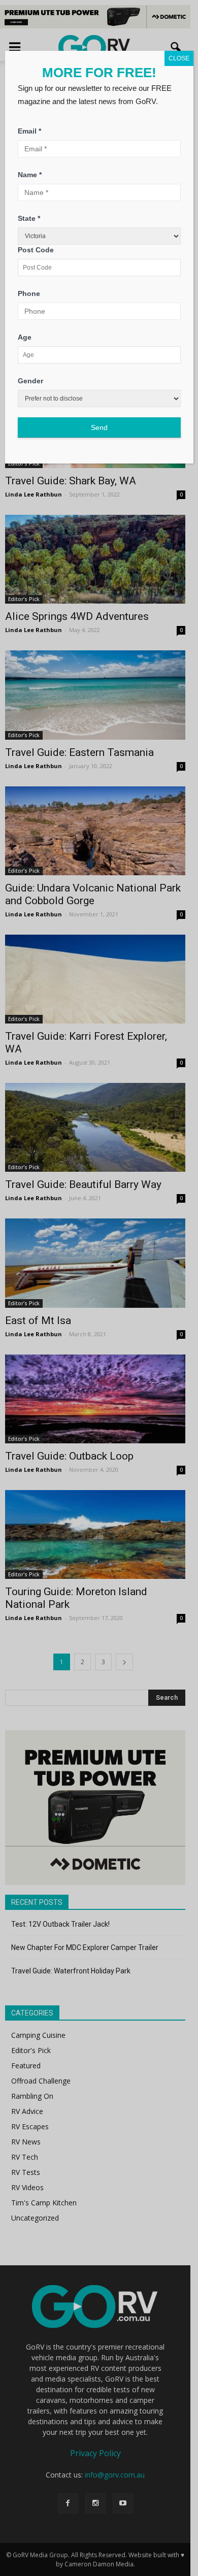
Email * (29, 131)
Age (25, 337)
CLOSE (179, 58)
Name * (30, 175)
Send (99, 427)
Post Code (36, 250)
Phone (29, 293)
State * (29, 218)
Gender (30, 381)
